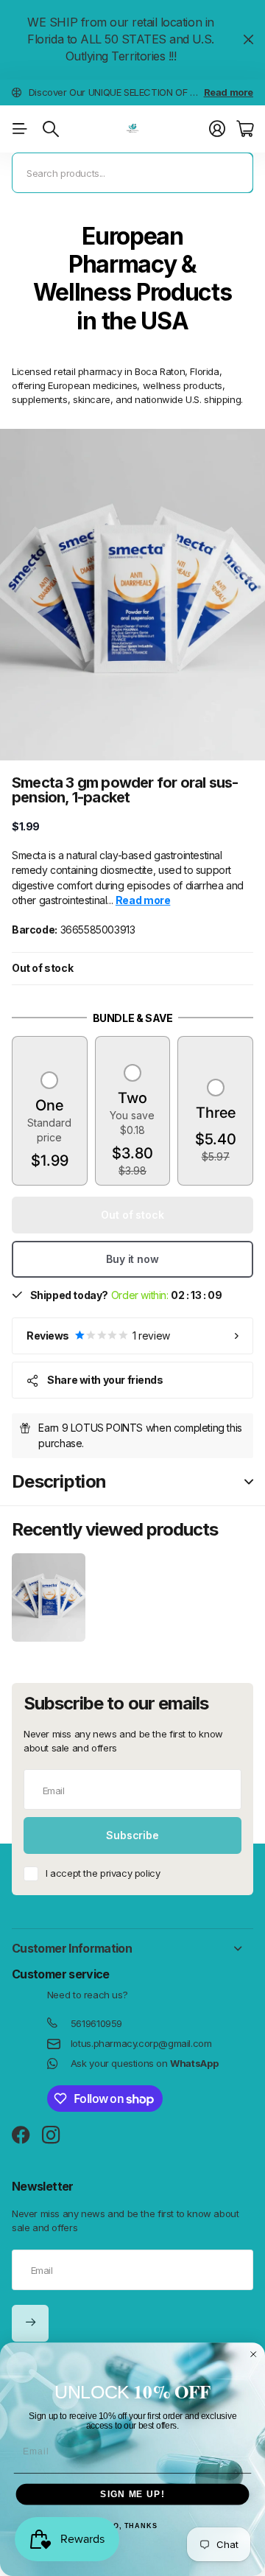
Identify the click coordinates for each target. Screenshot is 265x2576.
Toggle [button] (249, 1482)
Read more (229, 92)
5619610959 (96, 2023)
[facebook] (21, 2135)
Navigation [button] (20, 129)
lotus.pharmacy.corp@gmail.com (141, 2043)
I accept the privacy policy (103, 1873)
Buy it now (132, 1259)
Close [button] (248, 40)
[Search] (51, 129)
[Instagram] (51, 2136)
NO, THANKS (132, 2527)
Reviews (98, 1336)
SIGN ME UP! (132, 2494)
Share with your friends (105, 1380)
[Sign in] (217, 129)
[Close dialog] (254, 2354)
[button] (50, 1122)
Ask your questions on (144, 2063)
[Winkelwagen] (245, 129)
